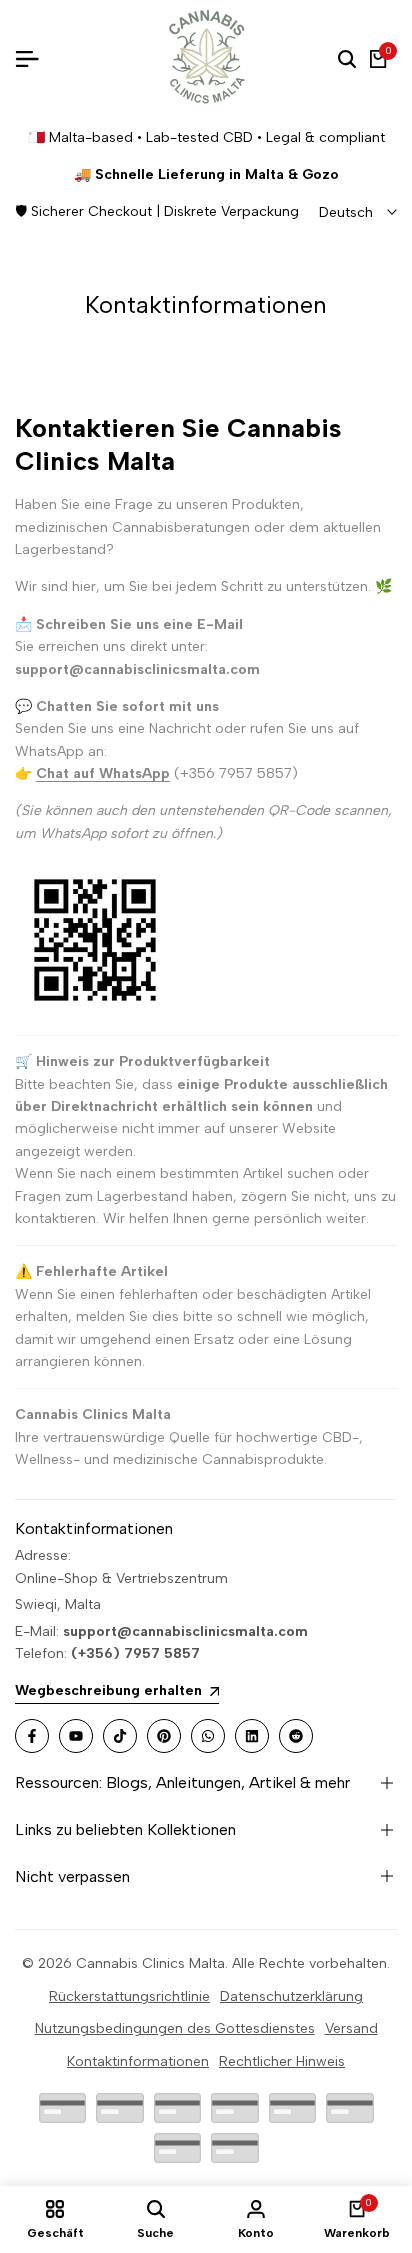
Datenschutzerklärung (291, 1996)
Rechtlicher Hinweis (282, 2061)
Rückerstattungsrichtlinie (129, 1996)
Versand (351, 2028)
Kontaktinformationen (138, 2061)
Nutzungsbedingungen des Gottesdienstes (175, 2028)
